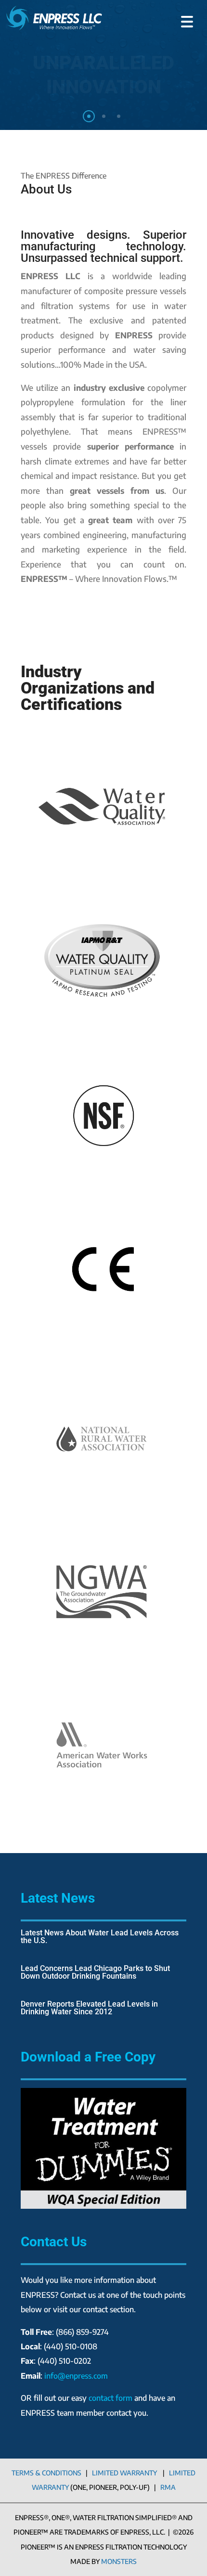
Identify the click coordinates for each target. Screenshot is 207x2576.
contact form (110, 2398)
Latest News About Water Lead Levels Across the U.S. (100, 1937)
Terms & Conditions (46, 2473)
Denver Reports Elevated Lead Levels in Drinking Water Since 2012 (89, 2008)
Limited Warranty (124, 2473)
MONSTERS (119, 2561)
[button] (187, 18)
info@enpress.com (76, 2376)
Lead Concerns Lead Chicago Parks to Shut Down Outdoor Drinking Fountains (95, 1972)
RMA (168, 2487)
